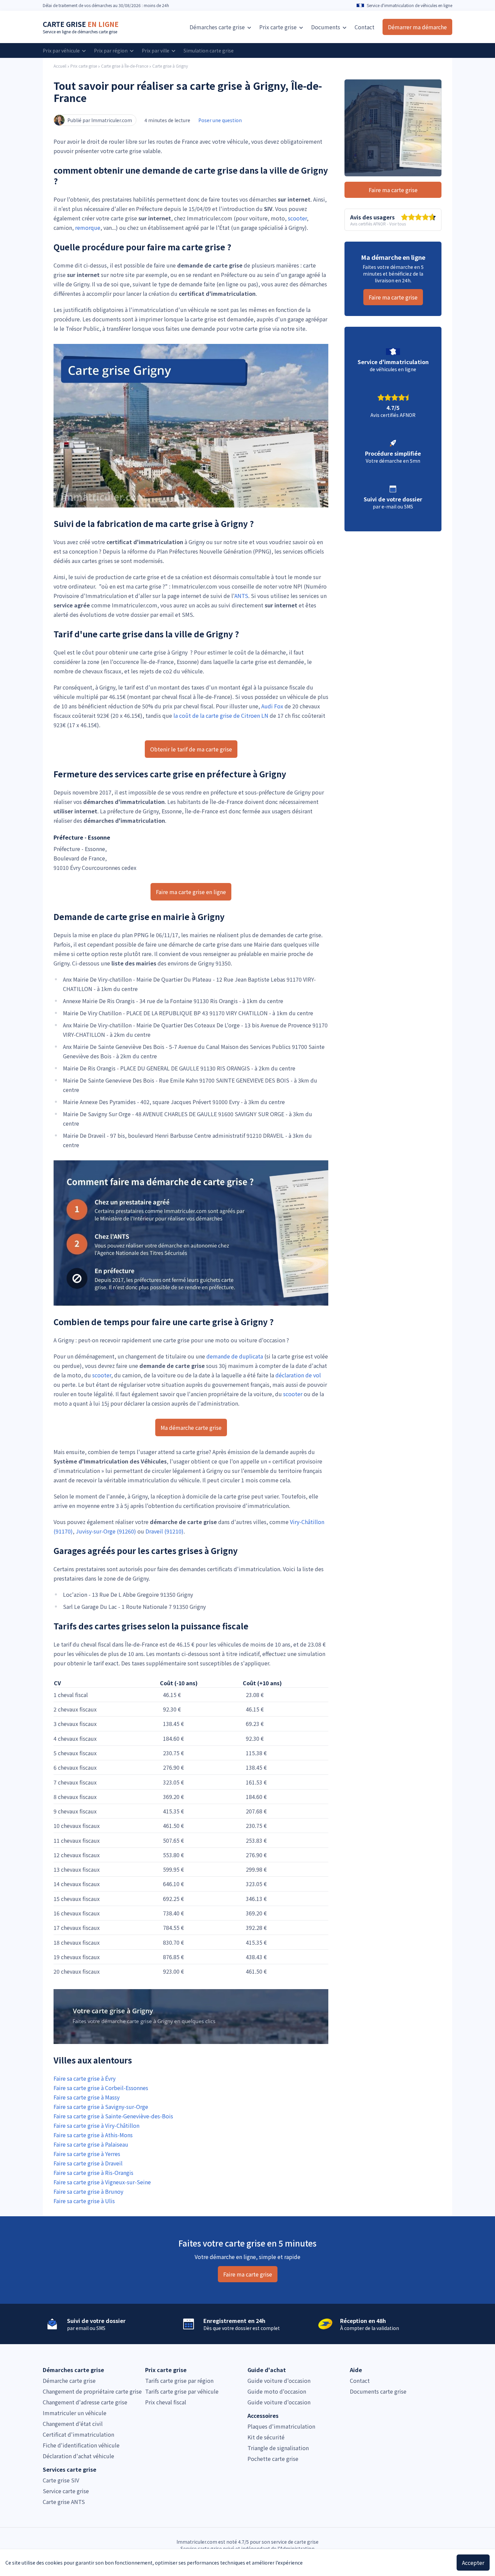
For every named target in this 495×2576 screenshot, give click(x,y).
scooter (297, 218)
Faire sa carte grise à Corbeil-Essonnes (101, 2088)
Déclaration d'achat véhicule (78, 2456)
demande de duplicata (235, 1356)
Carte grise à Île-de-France (125, 66)
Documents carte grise (378, 2391)
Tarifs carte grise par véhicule (182, 2391)
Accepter (473, 2563)
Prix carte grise (84, 66)
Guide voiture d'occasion (279, 2380)
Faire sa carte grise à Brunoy (88, 2191)
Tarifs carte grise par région (179, 2380)
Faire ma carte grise (393, 190)
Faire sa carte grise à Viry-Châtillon (96, 2125)
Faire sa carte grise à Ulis (84, 2201)
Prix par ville (156, 50)
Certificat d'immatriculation (78, 2434)
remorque (88, 227)
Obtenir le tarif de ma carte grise (191, 749)
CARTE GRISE (81, 24)
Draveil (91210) (164, 1531)
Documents (326, 27)
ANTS (241, 596)
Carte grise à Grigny (170, 66)
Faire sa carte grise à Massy (87, 2097)
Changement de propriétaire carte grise (92, 2391)
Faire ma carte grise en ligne (191, 892)
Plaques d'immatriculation (281, 2426)
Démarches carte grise (218, 27)
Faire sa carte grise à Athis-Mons (93, 2135)
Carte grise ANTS (64, 2502)
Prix (278, 27)
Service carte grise (66, 2491)
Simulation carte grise (209, 50)
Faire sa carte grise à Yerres (87, 2154)
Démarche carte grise (69, 2380)
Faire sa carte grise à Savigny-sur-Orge (101, 2107)
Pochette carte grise (273, 2459)
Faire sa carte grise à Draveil (88, 2163)
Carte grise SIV (61, 2480)
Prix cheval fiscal (166, 2402)
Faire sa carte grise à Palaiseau (91, 2144)
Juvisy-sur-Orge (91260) (106, 1531)
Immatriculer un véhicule (75, 2413)
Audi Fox (272, 706)
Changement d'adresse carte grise (85, 2402)
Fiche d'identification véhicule (81, 2445)
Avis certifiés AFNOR (368, 224)
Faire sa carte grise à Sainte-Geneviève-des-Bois (113, 2116)
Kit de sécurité (266, 2437)
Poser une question (220, 120)
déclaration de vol (298, 1375)
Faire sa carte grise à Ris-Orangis (93, 2173)
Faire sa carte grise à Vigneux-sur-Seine (102, 2182)
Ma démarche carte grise (191, 1427)
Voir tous (398, 224)
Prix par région (111, 50)
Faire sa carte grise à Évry (85, 2078)
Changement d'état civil (73, 2424)
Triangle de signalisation (278, 2448)
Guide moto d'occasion (277, 2391)
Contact (365, 27)
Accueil (60, 66)
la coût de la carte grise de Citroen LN (221, 715)
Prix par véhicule (62, 50)
